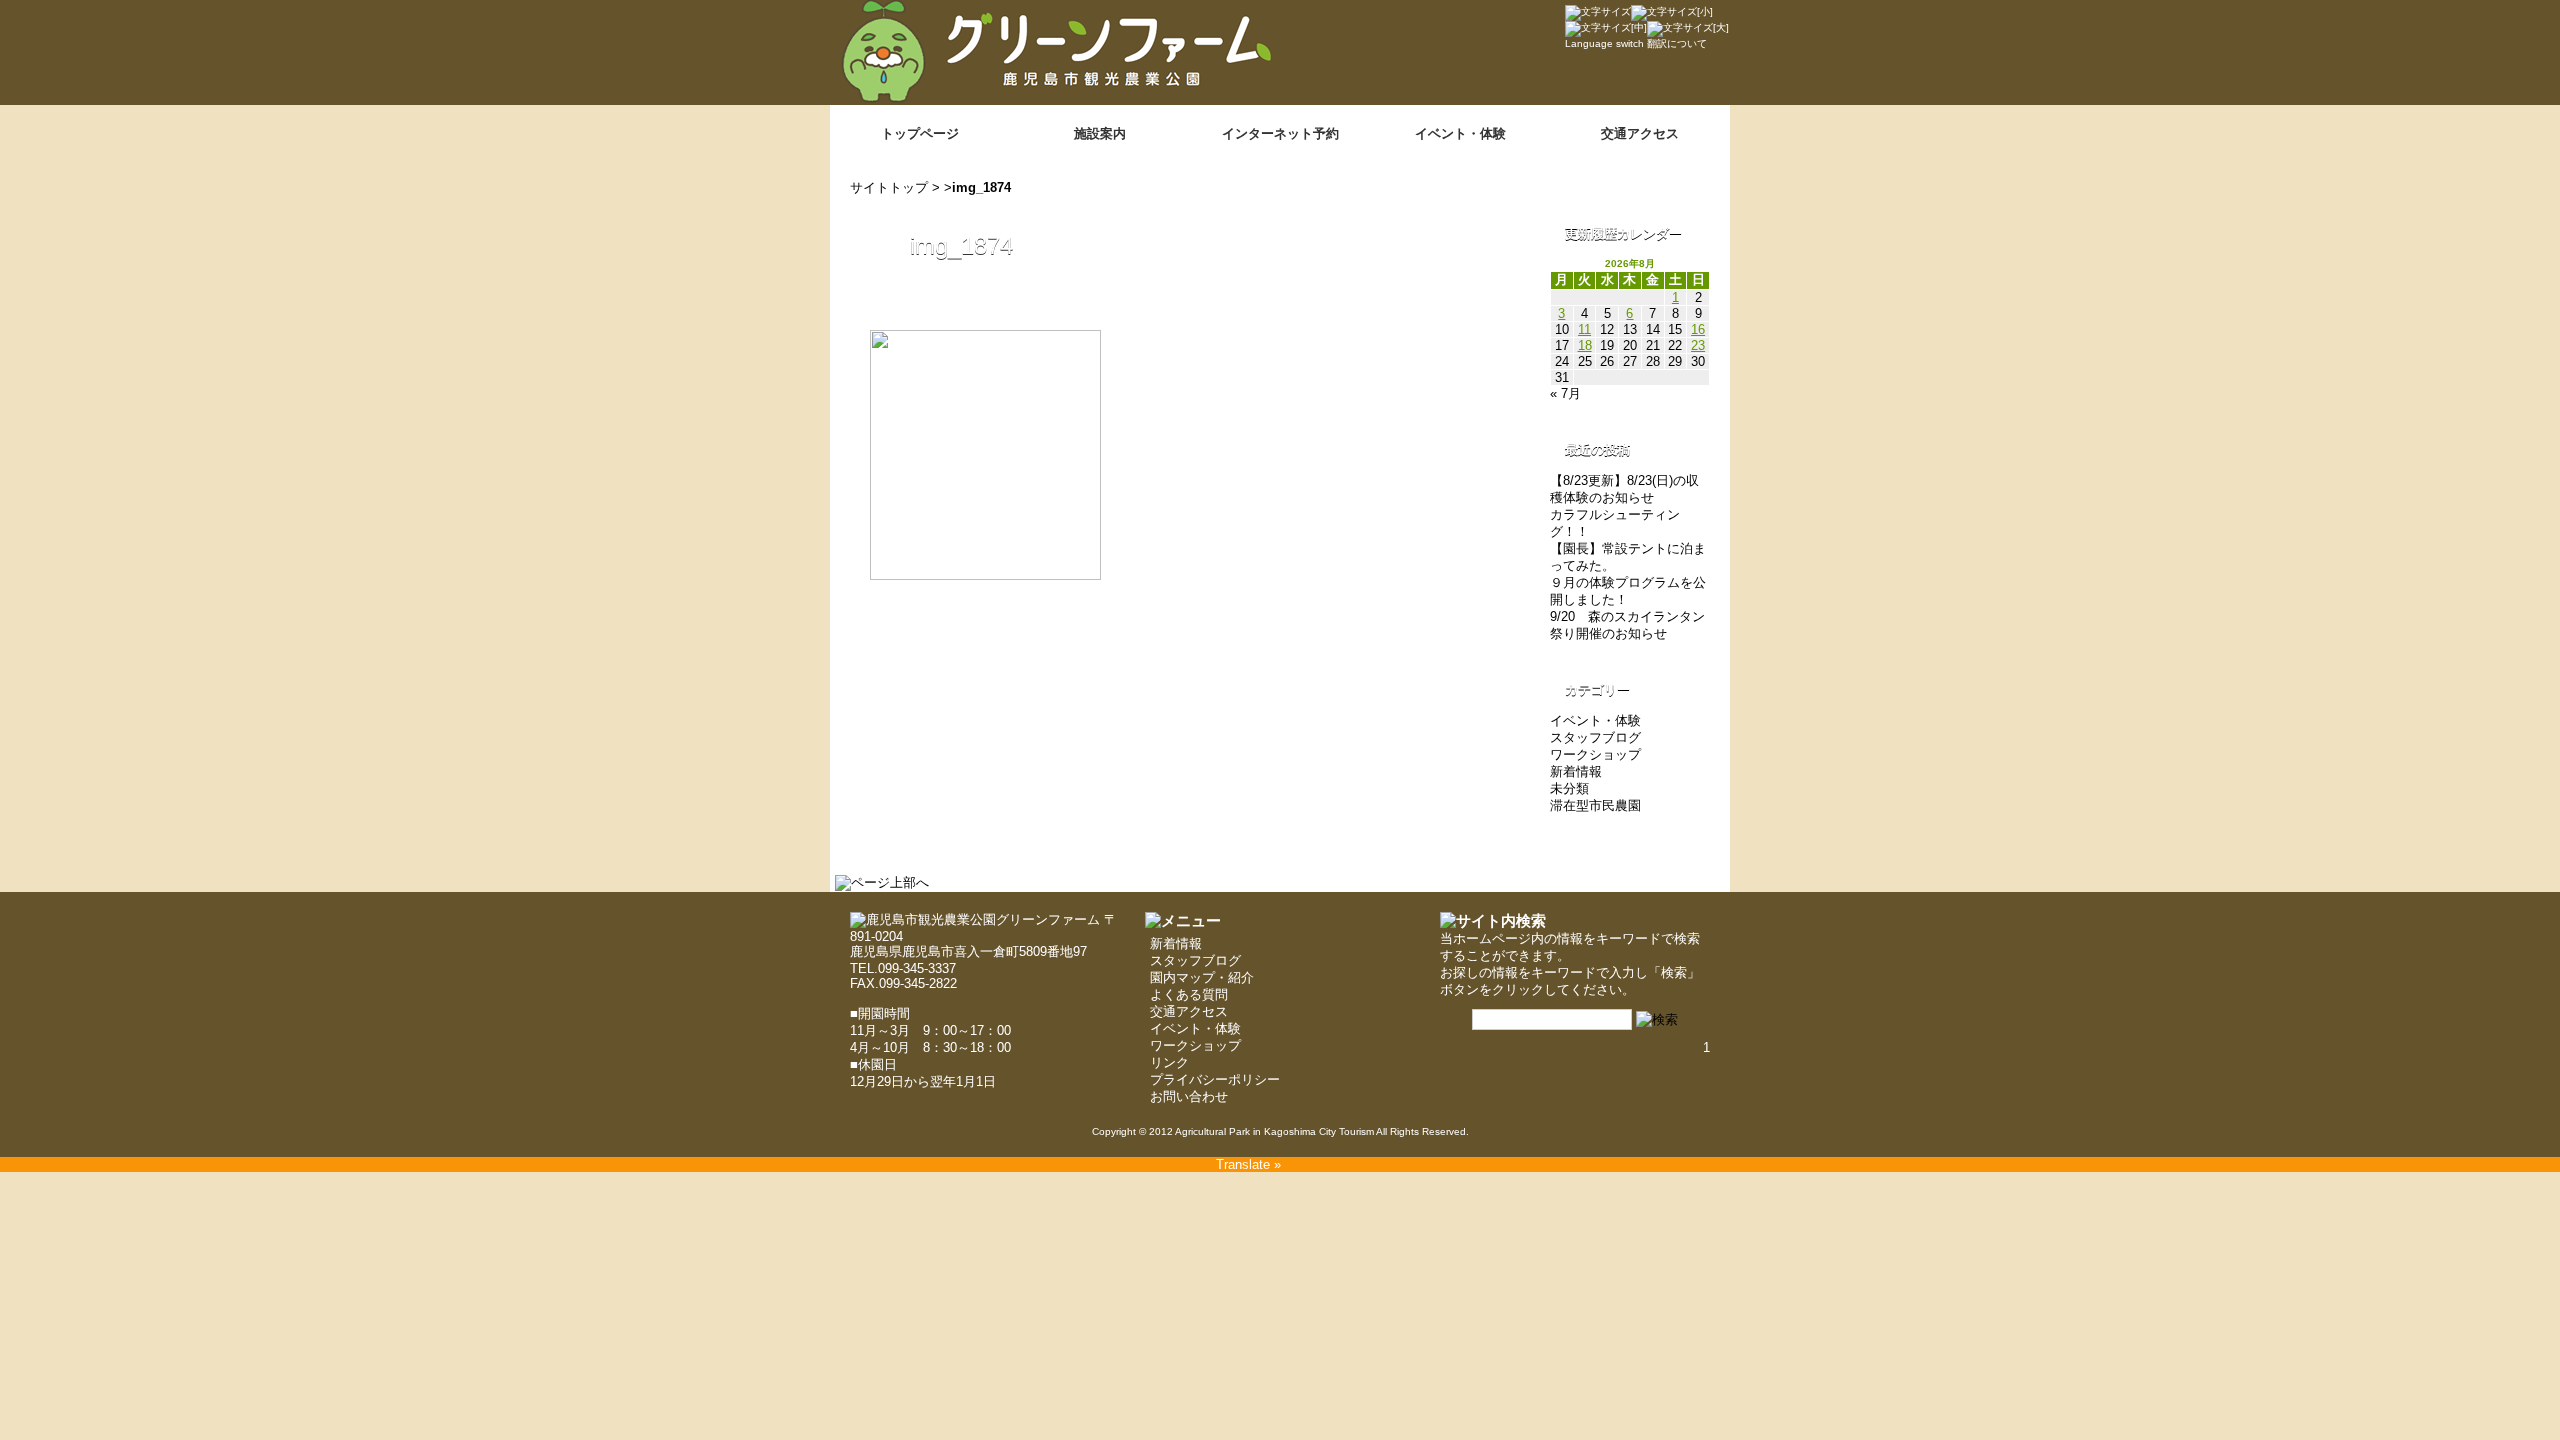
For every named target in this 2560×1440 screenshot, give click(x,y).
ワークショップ (1595, 754)
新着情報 (1576, 771)
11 (1584, 329)
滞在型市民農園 (1595, 805)
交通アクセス (1640, 133)
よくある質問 (1189, 994)
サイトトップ (889, 187)
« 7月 (1565, 393)
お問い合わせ (1189, 1096)
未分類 (1569, 788)
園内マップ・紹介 (1202, 977)
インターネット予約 (1280, 133)
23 (1698, 345)
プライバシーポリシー (1215, 1079)
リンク (1169, 1062)
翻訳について (1677, 43)
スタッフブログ (1595, 737)
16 (1698, 329)
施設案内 (1100, 133)
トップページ (920, 133)
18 (1585, 345)
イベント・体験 (1460, 133)
